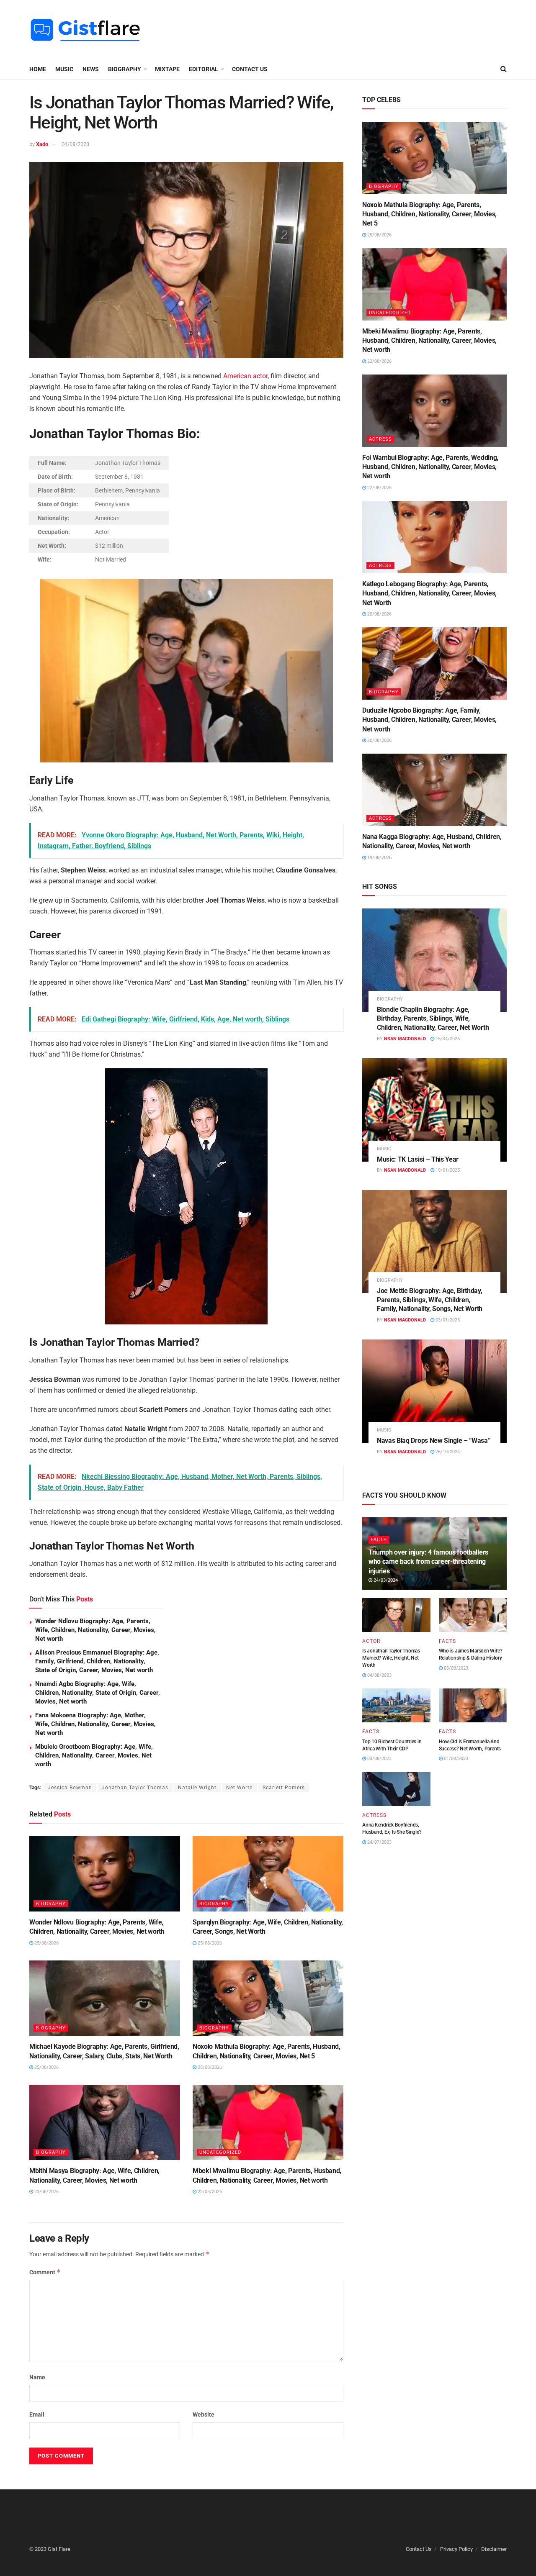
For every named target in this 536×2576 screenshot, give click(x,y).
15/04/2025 (447, 1039)
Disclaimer (494, 2549)
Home (38, 69)
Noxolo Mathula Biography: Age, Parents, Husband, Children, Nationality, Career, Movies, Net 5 (429, 214)
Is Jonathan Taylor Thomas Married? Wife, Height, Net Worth (391, 1658)
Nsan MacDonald (405, 1039)
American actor (245, 376)
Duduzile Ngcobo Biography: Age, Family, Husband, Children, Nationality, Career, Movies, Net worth (429, 720)
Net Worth (240, 1788)
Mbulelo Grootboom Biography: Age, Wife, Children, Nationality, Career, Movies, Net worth (94, 1755)
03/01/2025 (447, 1320)
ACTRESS (380, 439)
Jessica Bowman (70, 1788)
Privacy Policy (456, 2549)
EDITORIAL (204, 69)
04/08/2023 (75, 144)
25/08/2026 (46, 1943)
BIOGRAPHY (125, 69)
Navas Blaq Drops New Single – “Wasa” (434, 1441)
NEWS (91, 69)
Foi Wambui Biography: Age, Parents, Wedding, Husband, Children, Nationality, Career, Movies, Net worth (430, 467)
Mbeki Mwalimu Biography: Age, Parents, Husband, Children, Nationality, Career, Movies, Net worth (429, 341)
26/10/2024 (447, 1452)
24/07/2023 (379, 1842)
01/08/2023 (455, 1759)
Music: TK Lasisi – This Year (418, 1159)
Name (37, 2377)
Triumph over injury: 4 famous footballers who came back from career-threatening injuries (428, 1562)
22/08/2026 (209, 2192)
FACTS (379, 1540)
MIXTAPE (167, 69)
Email (37, 2414)
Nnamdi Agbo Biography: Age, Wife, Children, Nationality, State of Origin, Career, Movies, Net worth (98, 1693)
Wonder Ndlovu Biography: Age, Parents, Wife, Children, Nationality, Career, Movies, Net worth (95, 1630)
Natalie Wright (197, 1788)
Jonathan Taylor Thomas (135, 1788)
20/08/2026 (379, 614)
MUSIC (64, 69)
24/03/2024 (385, 1580)
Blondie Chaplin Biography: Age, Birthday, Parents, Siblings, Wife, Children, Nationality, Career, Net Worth (433, 1019)
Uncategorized (220, 2152)
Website (204, 2414)
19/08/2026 (379, 858)
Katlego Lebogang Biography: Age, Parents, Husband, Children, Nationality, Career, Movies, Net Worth (429, 593)
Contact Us (250, 69)
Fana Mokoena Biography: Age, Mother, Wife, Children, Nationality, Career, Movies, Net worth (95, 1724)
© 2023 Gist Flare (50, 2549)
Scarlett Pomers (284, 1788)
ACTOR (371, 1641)
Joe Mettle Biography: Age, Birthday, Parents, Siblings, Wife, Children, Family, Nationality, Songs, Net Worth (430, 1300)
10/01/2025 (447, 1170)
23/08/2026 (46, 2192)
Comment (45, 2272)
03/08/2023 (455, 1668)
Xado (42, 144)
